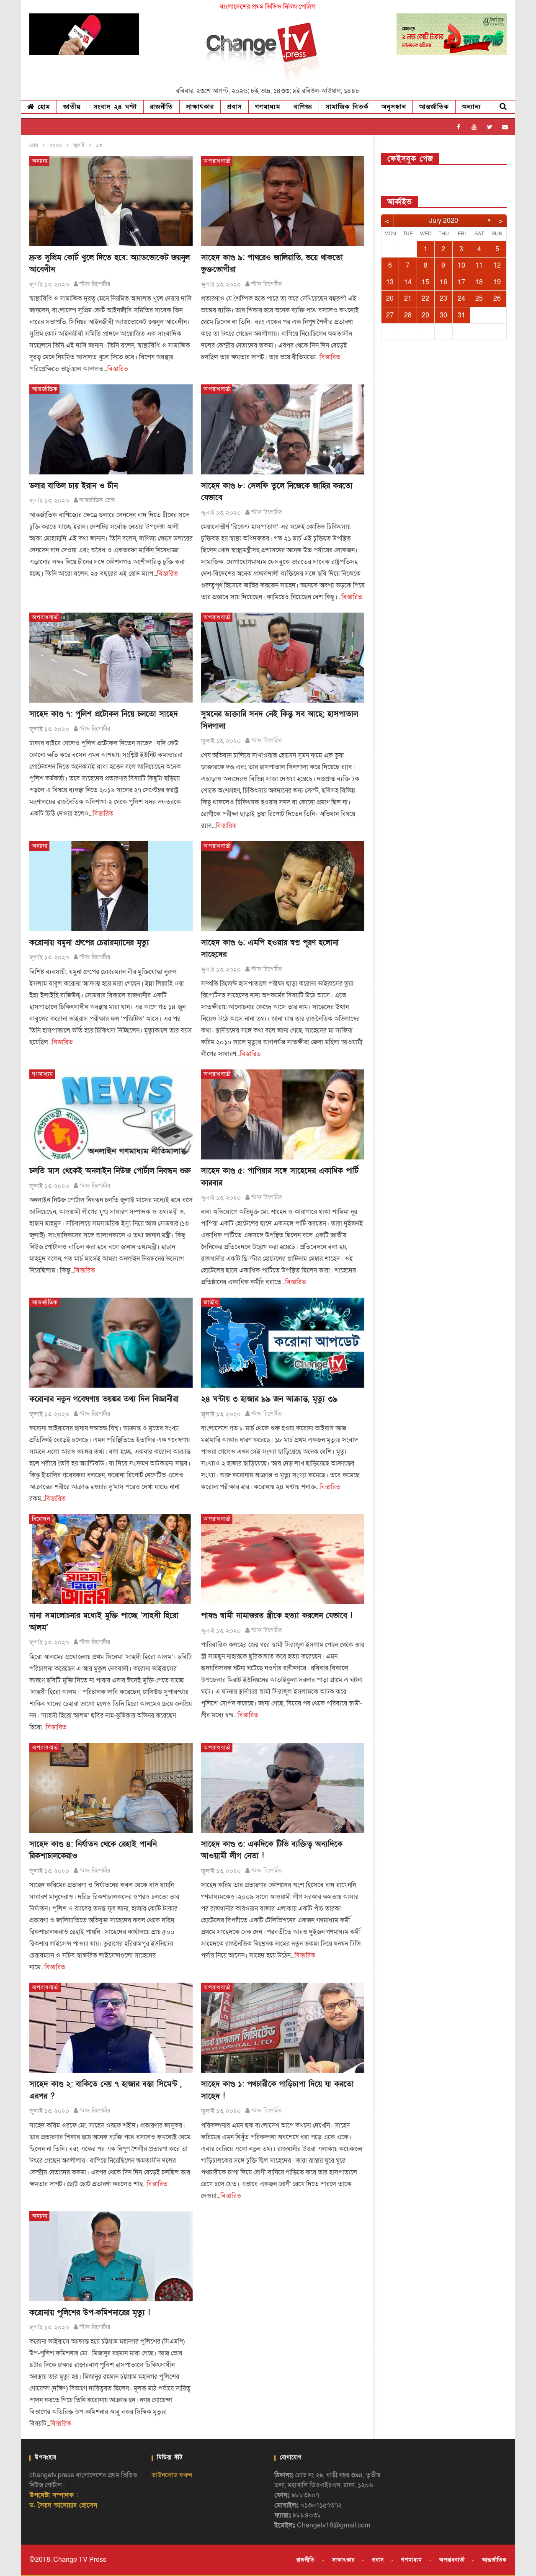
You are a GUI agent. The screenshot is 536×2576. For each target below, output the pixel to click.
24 (461, 299)
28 (408, 315)
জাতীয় (72, 107)
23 (443, 299)
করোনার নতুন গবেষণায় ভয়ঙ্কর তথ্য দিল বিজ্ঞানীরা (104, 1399)
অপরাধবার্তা (217, 161)
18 (479, 282)
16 (443, 282)
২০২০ (56, 145)
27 (390, 315)
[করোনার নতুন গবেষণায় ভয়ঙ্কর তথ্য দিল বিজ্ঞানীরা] (111, 1343)
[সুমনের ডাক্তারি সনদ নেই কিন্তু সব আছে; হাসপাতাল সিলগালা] (283, 658)
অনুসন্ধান (394, 107)
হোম (43, 107)
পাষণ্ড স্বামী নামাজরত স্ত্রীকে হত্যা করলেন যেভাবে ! (277, 1616)
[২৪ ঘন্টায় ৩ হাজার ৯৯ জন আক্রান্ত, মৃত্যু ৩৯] (283, 1343)
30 (443, 315)
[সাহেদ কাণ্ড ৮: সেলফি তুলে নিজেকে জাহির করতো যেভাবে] (283, 429)
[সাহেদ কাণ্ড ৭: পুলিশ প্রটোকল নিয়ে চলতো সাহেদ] (111, 658)
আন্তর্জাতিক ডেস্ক (97, 500)
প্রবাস (234, 107)
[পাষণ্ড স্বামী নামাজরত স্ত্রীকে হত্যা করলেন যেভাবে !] (283, 1559)
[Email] (505, 127)
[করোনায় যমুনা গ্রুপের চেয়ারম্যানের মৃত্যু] (111, 886)
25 (479, 299)
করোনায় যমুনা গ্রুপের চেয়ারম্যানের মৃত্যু (89, 943)
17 (461, 282)
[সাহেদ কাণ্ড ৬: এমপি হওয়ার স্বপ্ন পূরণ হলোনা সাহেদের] (283, 886)
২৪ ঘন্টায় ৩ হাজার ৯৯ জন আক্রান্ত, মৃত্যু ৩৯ (269, 1399)
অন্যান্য (472, 107)
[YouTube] (474, 127)
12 (497, 265)
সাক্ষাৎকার (200, 107)
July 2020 (444, 221)
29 (425, 315)
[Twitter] (490, 127)
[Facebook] (459, 127)
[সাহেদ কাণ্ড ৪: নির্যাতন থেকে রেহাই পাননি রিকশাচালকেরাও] (111, 1788)
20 (390, 299)
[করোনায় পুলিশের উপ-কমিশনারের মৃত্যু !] (111, 2256)
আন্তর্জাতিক (434, 107)
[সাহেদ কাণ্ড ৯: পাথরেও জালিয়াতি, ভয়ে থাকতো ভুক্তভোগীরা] (283, 201)
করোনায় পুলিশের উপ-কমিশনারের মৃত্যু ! (90, 2313)
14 (408, 282)
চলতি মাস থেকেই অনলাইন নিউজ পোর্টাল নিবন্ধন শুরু (110, 1171)
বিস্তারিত (118, 369)
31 (461, 315)
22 (425, 299)
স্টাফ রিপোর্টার (95, 284)
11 (479, 265)
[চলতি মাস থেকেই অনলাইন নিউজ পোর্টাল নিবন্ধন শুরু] (111, 1114)
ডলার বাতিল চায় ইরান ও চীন (73, 486)
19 (497, 282)
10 (461, 265)
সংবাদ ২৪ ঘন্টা (115, 107)
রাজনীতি (161, 107)
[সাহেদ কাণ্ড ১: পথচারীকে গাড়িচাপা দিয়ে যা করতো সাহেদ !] (283, 2028)
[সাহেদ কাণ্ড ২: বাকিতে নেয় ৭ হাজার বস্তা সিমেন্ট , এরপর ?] (111, 2028)
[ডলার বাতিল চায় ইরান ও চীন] (111, 429)
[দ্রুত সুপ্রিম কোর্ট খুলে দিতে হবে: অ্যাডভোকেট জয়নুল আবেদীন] (111, 201)
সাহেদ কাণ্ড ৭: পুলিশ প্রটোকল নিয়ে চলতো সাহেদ (104, 714)
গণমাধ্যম (268, 107)
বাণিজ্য (303, 107)
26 (497, 299)
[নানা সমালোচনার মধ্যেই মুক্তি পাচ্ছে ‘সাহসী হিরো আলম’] (111, 1559)
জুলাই (79, 145)
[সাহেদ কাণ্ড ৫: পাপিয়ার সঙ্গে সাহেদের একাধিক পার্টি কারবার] (283, 1114)
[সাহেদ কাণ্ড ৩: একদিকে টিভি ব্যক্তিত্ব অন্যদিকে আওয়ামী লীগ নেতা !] (283, 1788)
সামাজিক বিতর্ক (347, 107)
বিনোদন (41, 1519)
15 (425, 282)
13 (390, 282)
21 (408, 299)
